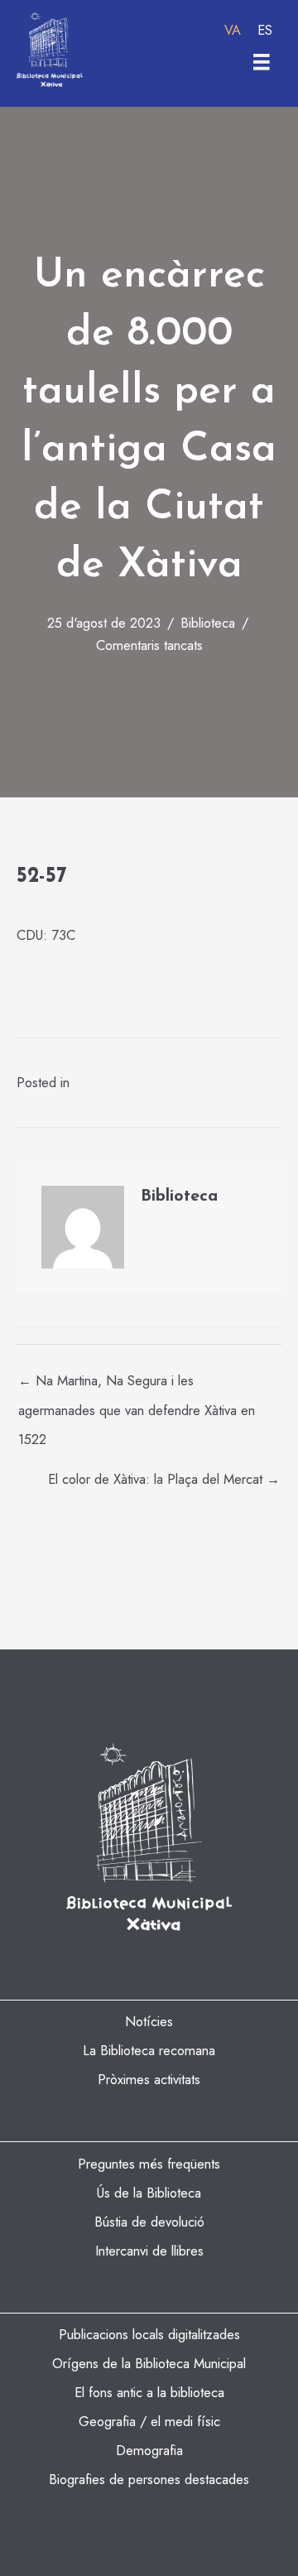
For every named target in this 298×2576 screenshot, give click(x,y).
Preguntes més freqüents (149, 2164)
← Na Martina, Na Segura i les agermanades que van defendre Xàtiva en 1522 (137, 1384)
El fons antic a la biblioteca (149, 2392)
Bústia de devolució (149, 2222)
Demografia (149, 2450)
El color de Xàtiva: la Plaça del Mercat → (164, 1479)
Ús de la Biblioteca (149, 2193)
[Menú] (262, 62)
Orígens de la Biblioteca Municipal (149, 2363)
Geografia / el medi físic (149, 2421)
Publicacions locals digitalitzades (149, 2334)
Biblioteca (208, 623)
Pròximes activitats (149, 2079)
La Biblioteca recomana (149, 2050)
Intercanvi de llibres (149, 2251)
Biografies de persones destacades (149, 2479)
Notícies (149, 2021)
